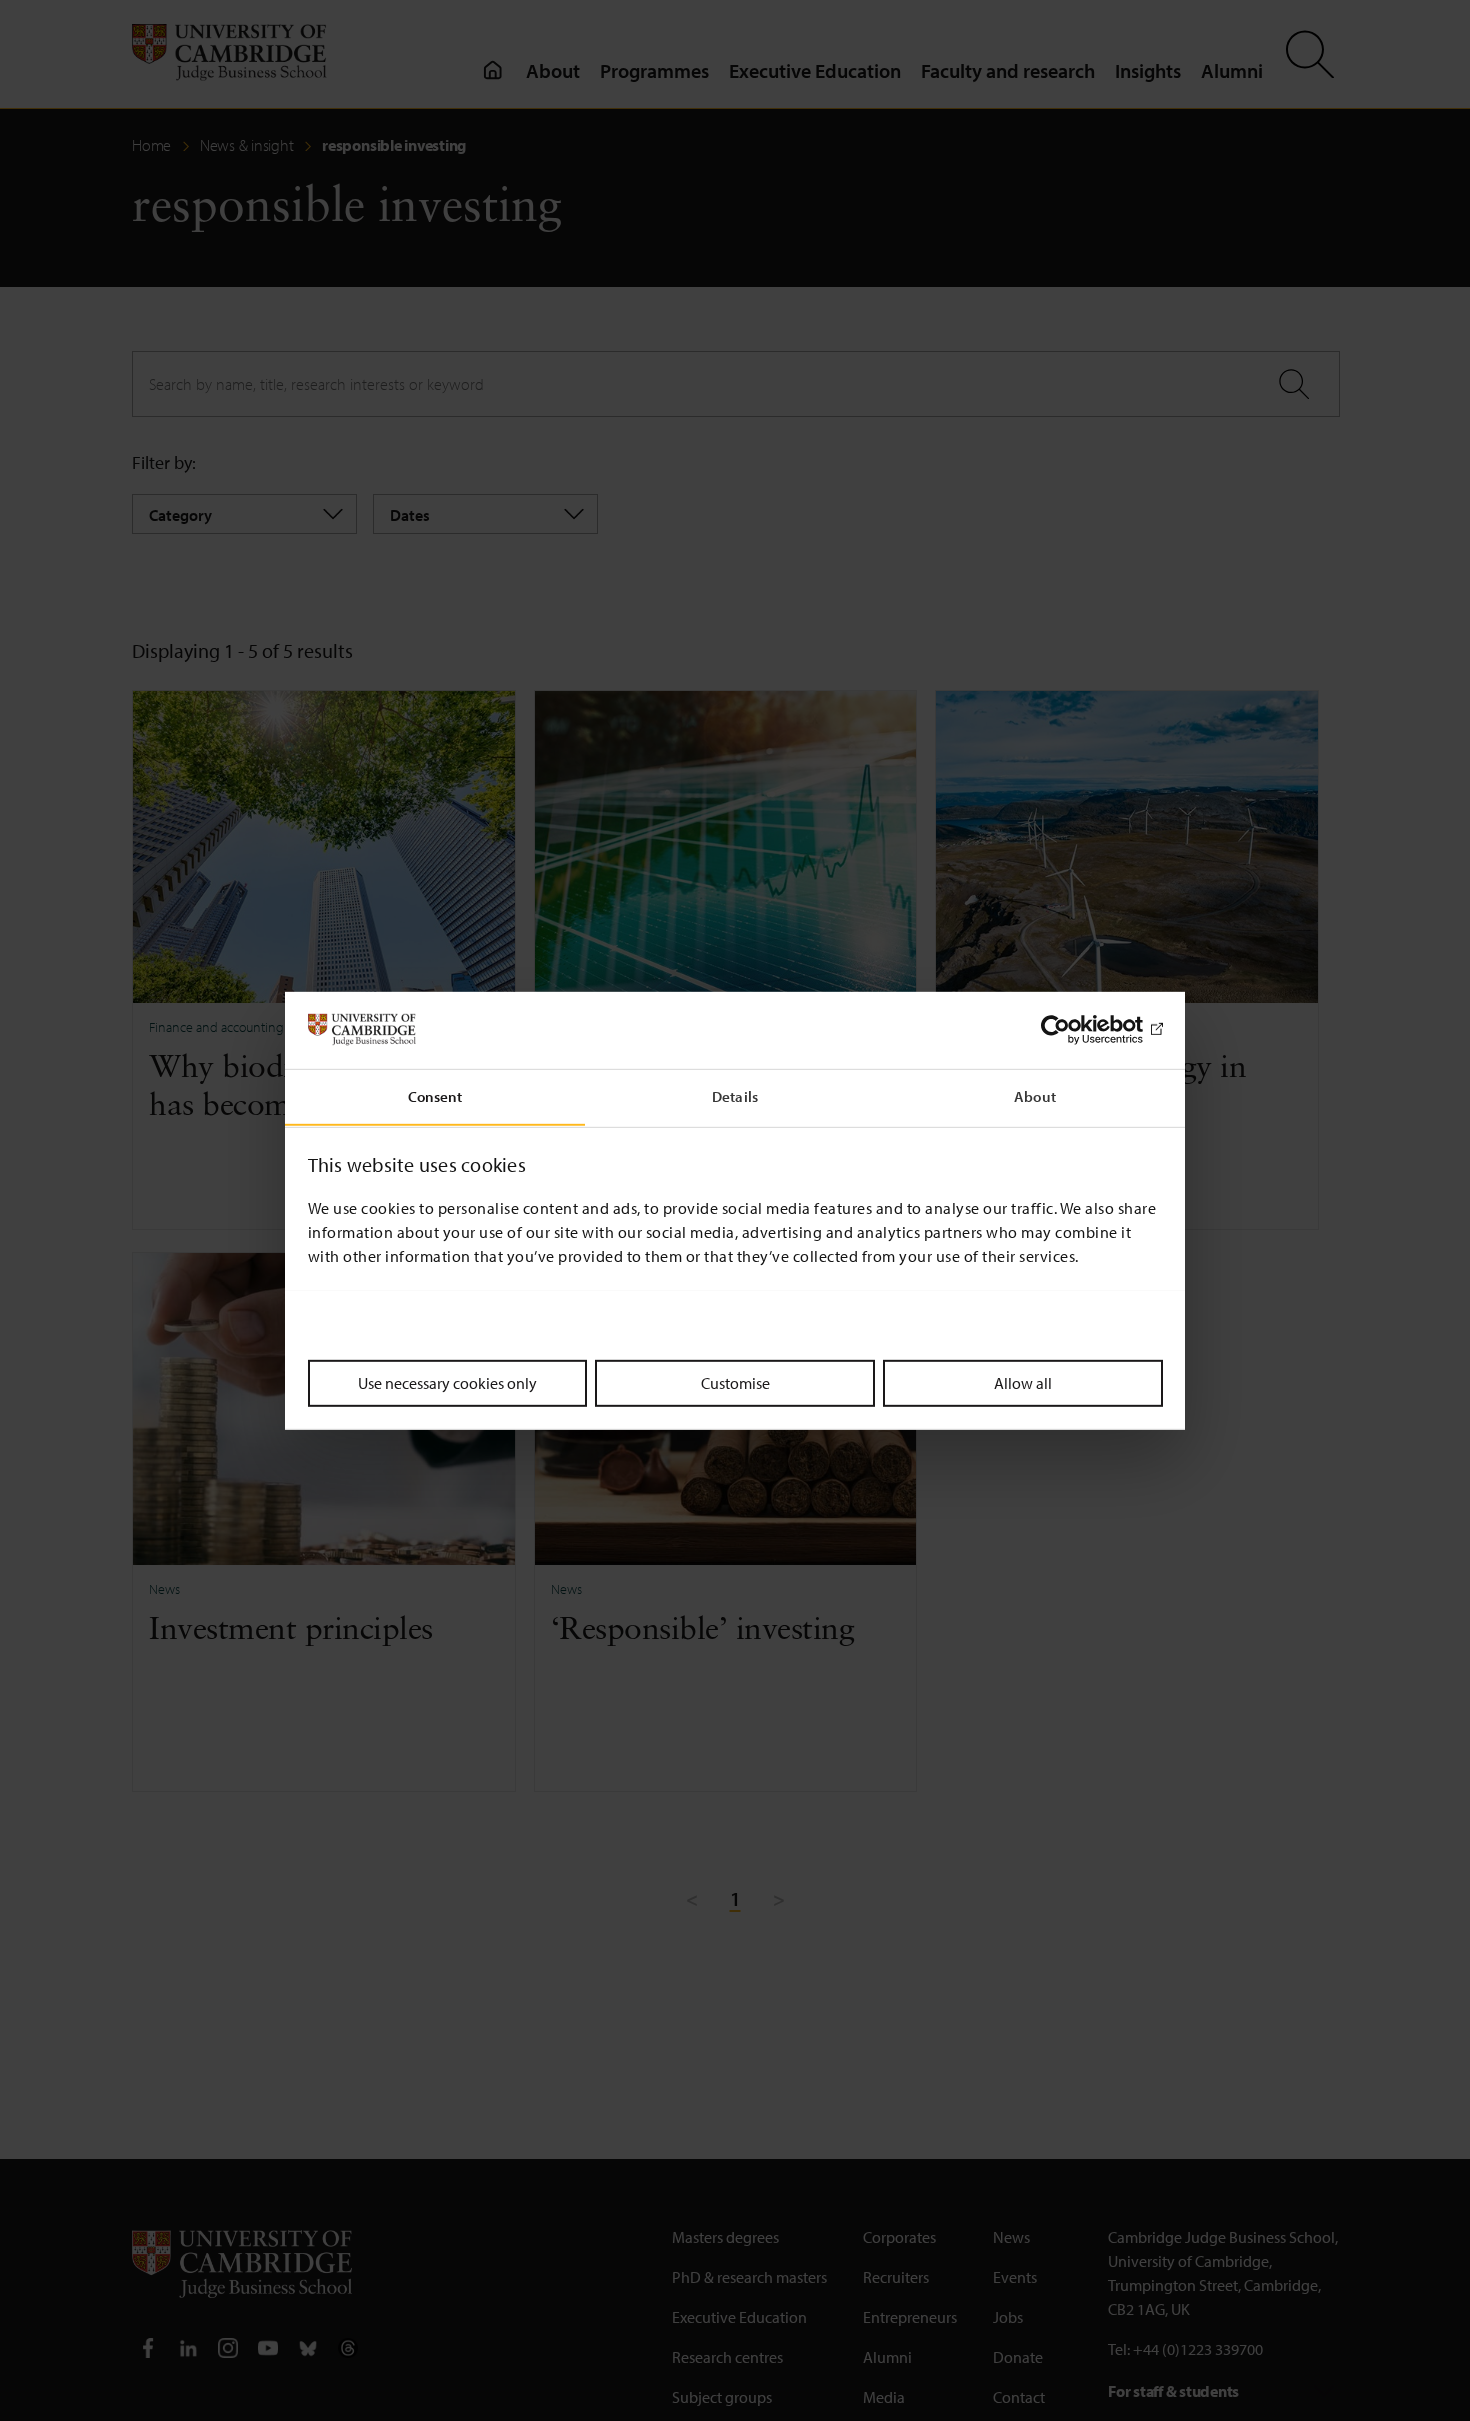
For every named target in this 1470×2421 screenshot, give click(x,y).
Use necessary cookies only (447, 1382)
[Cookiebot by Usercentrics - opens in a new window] (1075, 1030)
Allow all (1023, 1382)
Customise (735, 1382)
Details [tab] (735, 1095)
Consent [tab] (435, 1095)
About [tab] (1035, 1095)
